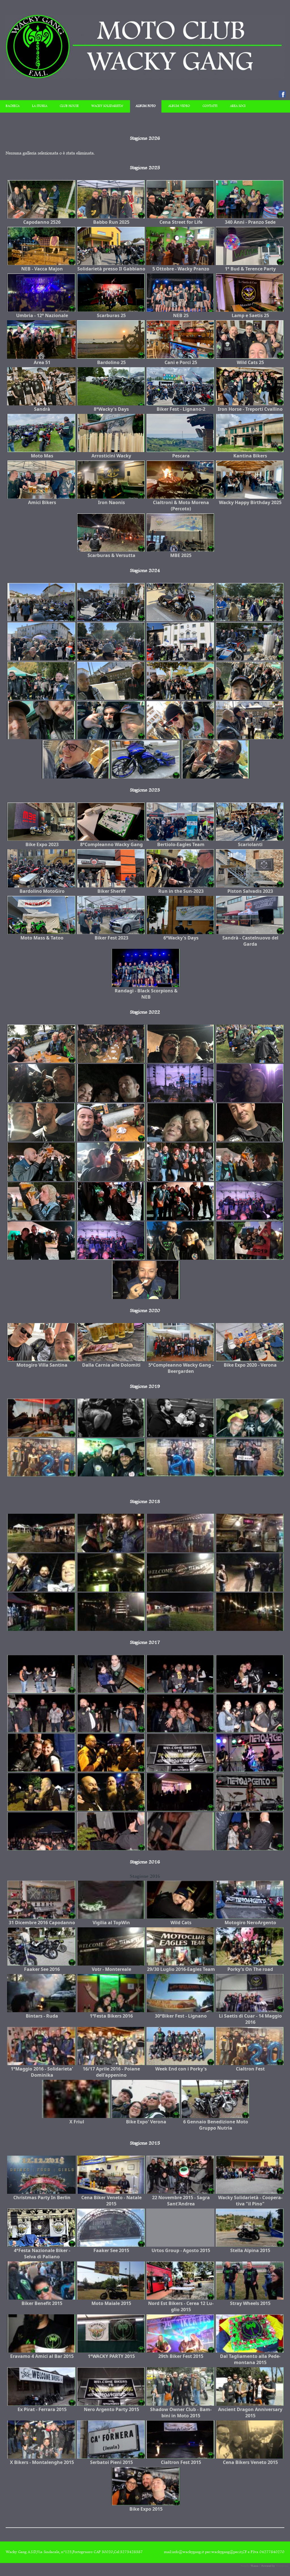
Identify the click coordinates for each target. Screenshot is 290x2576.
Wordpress (282, 2566)
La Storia (40, 106)
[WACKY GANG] (145, 78)
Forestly (245, 2566)
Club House (69, 106)
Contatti (210, 106)
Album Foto (146, 106)
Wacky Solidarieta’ (107, 106)
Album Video (179, 106)
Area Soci (238, 106)
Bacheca (13, 106)
